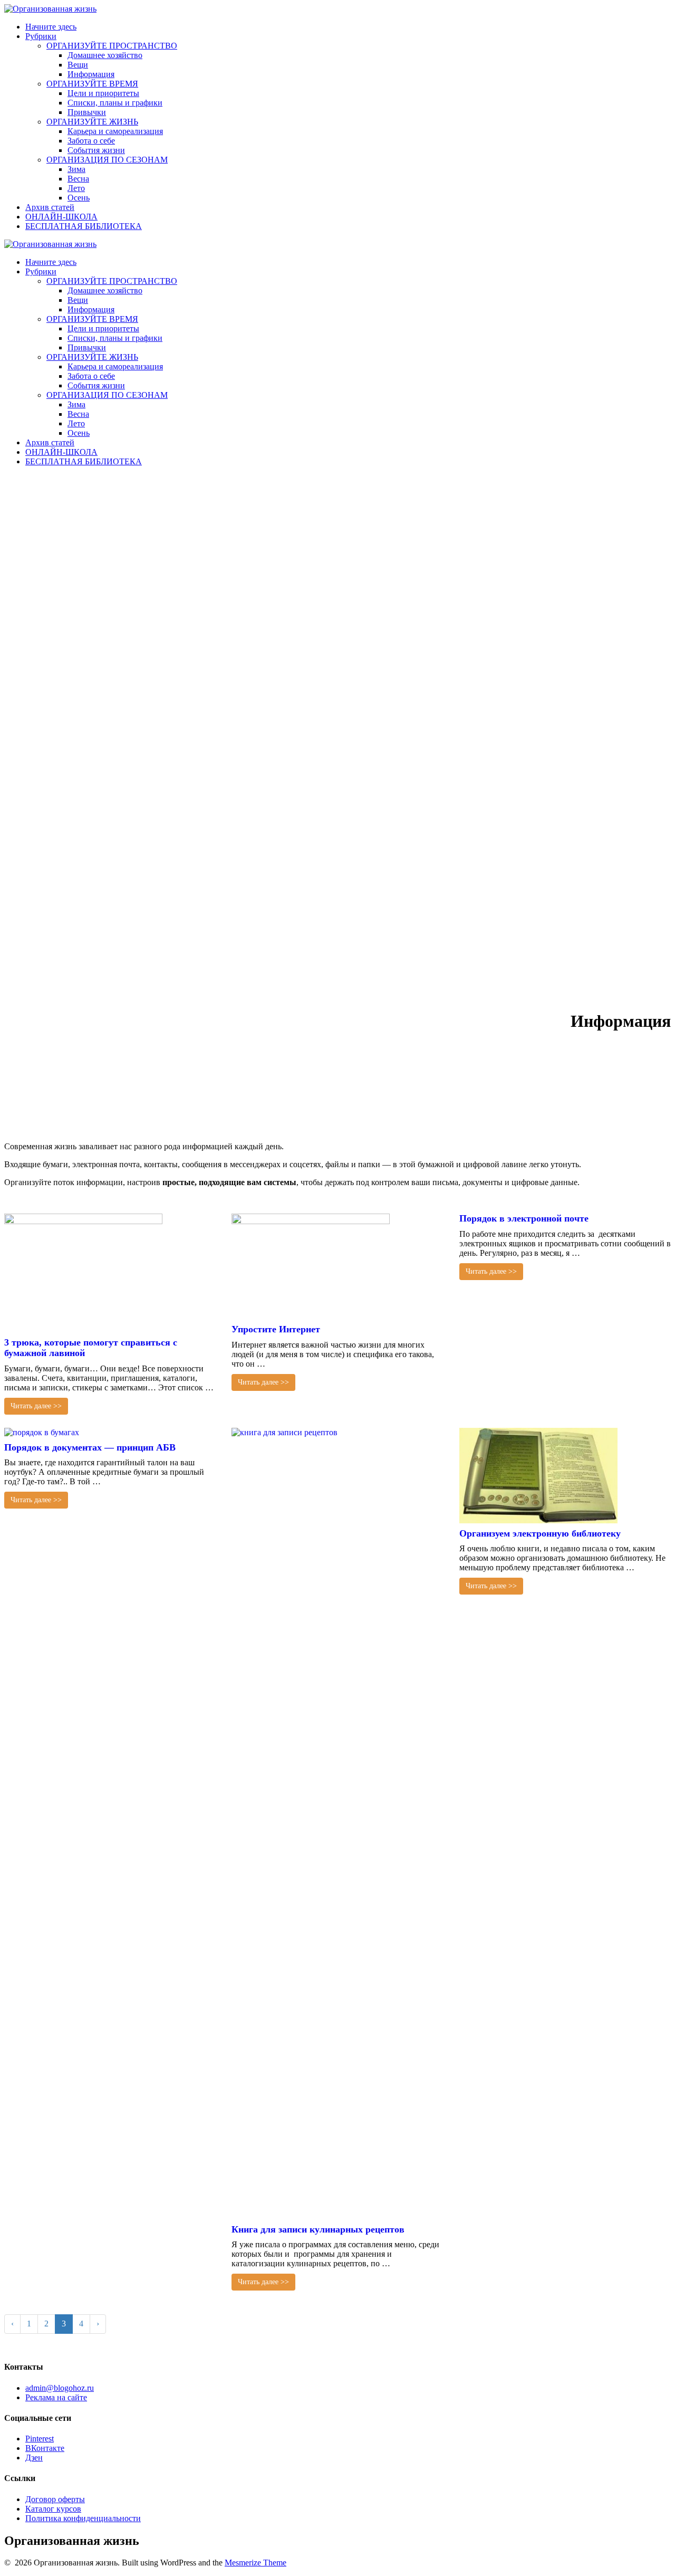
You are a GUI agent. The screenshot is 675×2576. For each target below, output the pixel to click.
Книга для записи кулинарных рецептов (318, 2229)
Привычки (87, 112)
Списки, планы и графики (115, 103)
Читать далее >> (36, 1406)
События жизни (96, 150)
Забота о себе (91, 141)
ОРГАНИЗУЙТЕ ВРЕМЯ (92, 84)
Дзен (34, 2458)
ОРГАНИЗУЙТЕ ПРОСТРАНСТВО (112, 46)
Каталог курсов (53, 2509)
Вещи (78, 65)
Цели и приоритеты (103, 93)
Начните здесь (51, 27)
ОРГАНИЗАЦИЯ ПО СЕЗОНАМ (107, 160)
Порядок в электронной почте (524, 1218)
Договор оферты (55, 2499)
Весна (78, 179)
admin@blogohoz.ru (60, 2388)
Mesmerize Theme (255, 2563)
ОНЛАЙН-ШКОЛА (61, 217)
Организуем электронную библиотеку (540, 1533)
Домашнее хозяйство (105, 55)
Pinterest (40, 2439)
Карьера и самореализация (115, 131)
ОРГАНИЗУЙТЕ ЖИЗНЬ (92, 122)
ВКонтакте (45, 2448)
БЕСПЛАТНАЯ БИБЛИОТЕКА (84, 226)
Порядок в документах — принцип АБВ (90, 1447)
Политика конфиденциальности (83, 2518)
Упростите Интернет (276, 1329)
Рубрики (41, 36)
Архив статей (50, 207)
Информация (91, 74)
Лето (76, 188)
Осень (79, 198)
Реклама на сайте (56, 2397)
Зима (76, 169)
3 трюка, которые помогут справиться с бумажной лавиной (91, 1348)
